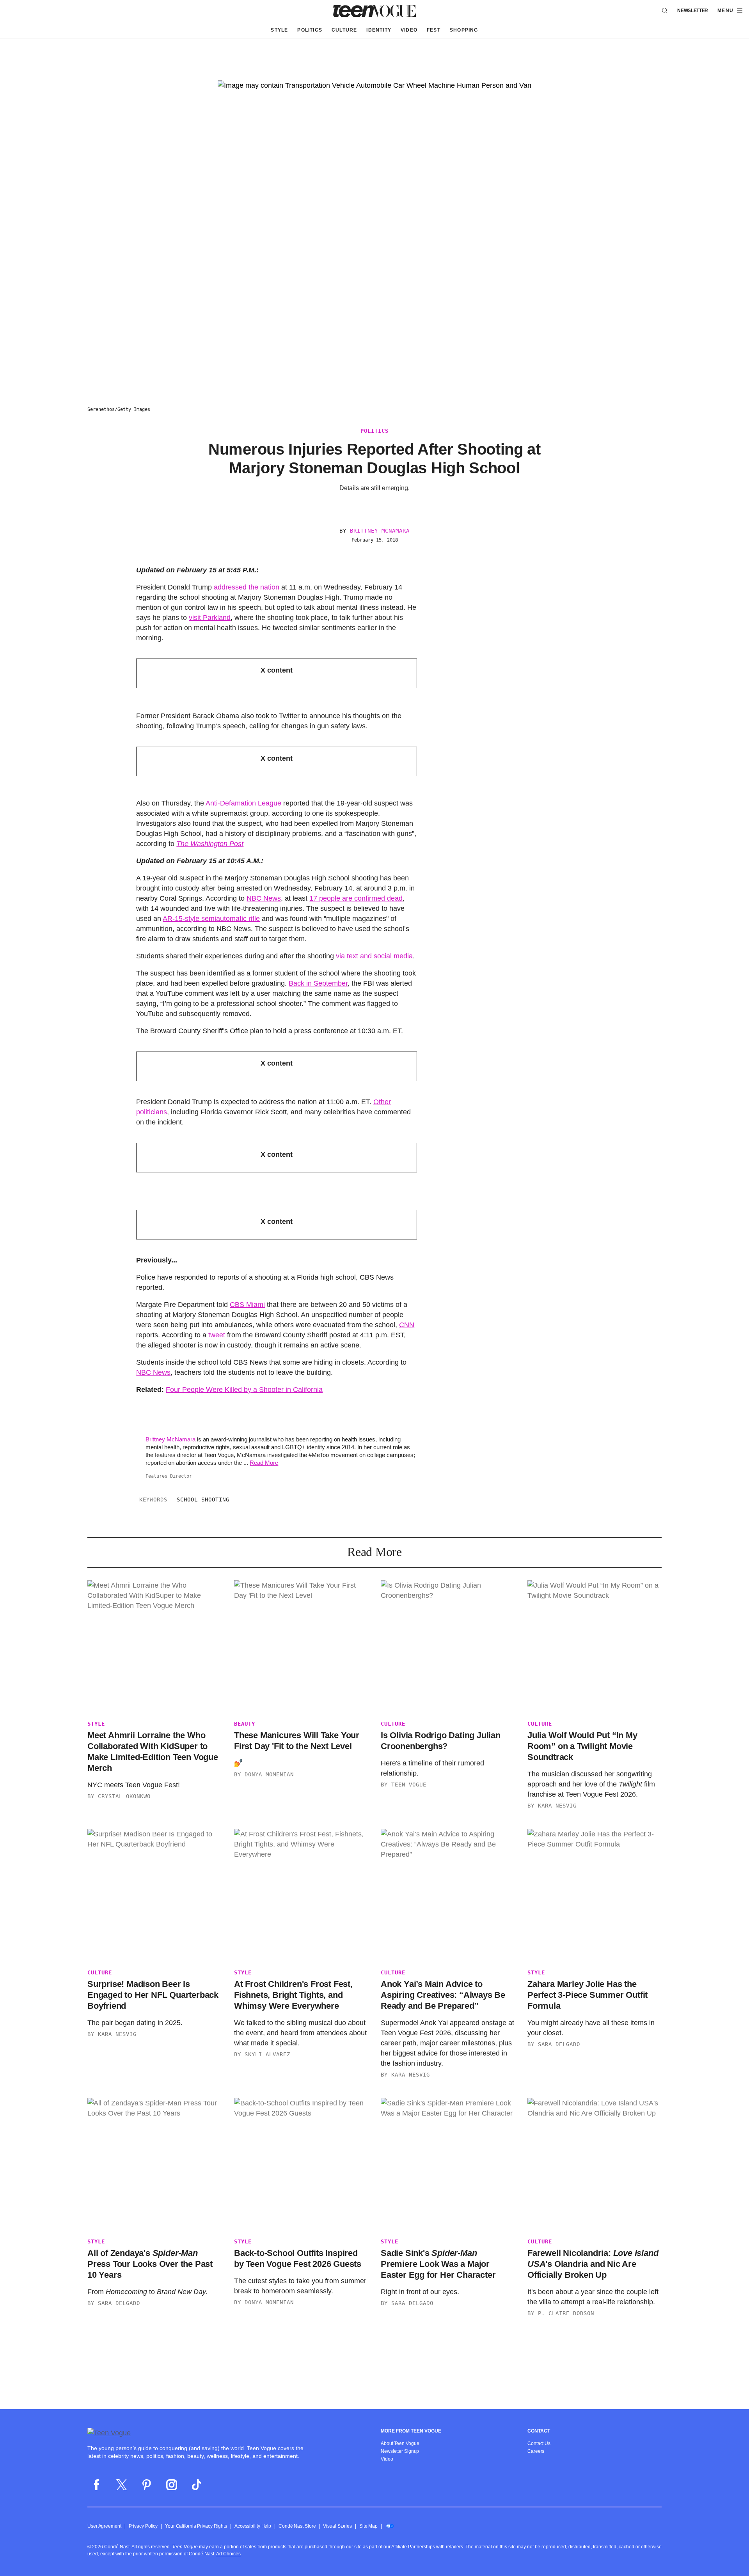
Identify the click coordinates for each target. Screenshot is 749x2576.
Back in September (318, 983)
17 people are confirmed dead (356, 898)
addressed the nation (247, 587)
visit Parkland (210, 618)
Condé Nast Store (297, 2526)
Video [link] (387, 2459)
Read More (264, 1463)
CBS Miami (247, 1305)
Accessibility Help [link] (253, 2526)
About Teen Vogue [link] (400, 2443)
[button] (730, 11)
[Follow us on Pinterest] (147, 2485)
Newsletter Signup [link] (400, 2451)
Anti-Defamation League (243, 803)
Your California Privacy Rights (196, 2526)
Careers (536, 2451)
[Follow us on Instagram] (172, 2485)
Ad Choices (228, 2554)
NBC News (264, 898)
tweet (217, 1335)
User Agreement (104, 2526)
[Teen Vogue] (374, 11)
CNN (407, 1325)
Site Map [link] (368, 2526)
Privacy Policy (143, 2526)
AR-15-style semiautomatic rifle (211, 919)
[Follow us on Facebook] (97, 2485)
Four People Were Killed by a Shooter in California (244, 1390)
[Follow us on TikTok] (197, 2485)
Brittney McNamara (380, 531)
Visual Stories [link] (337, 2526)
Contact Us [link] (539, 2443)
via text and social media (374, 956)
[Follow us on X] (122, 2485)
